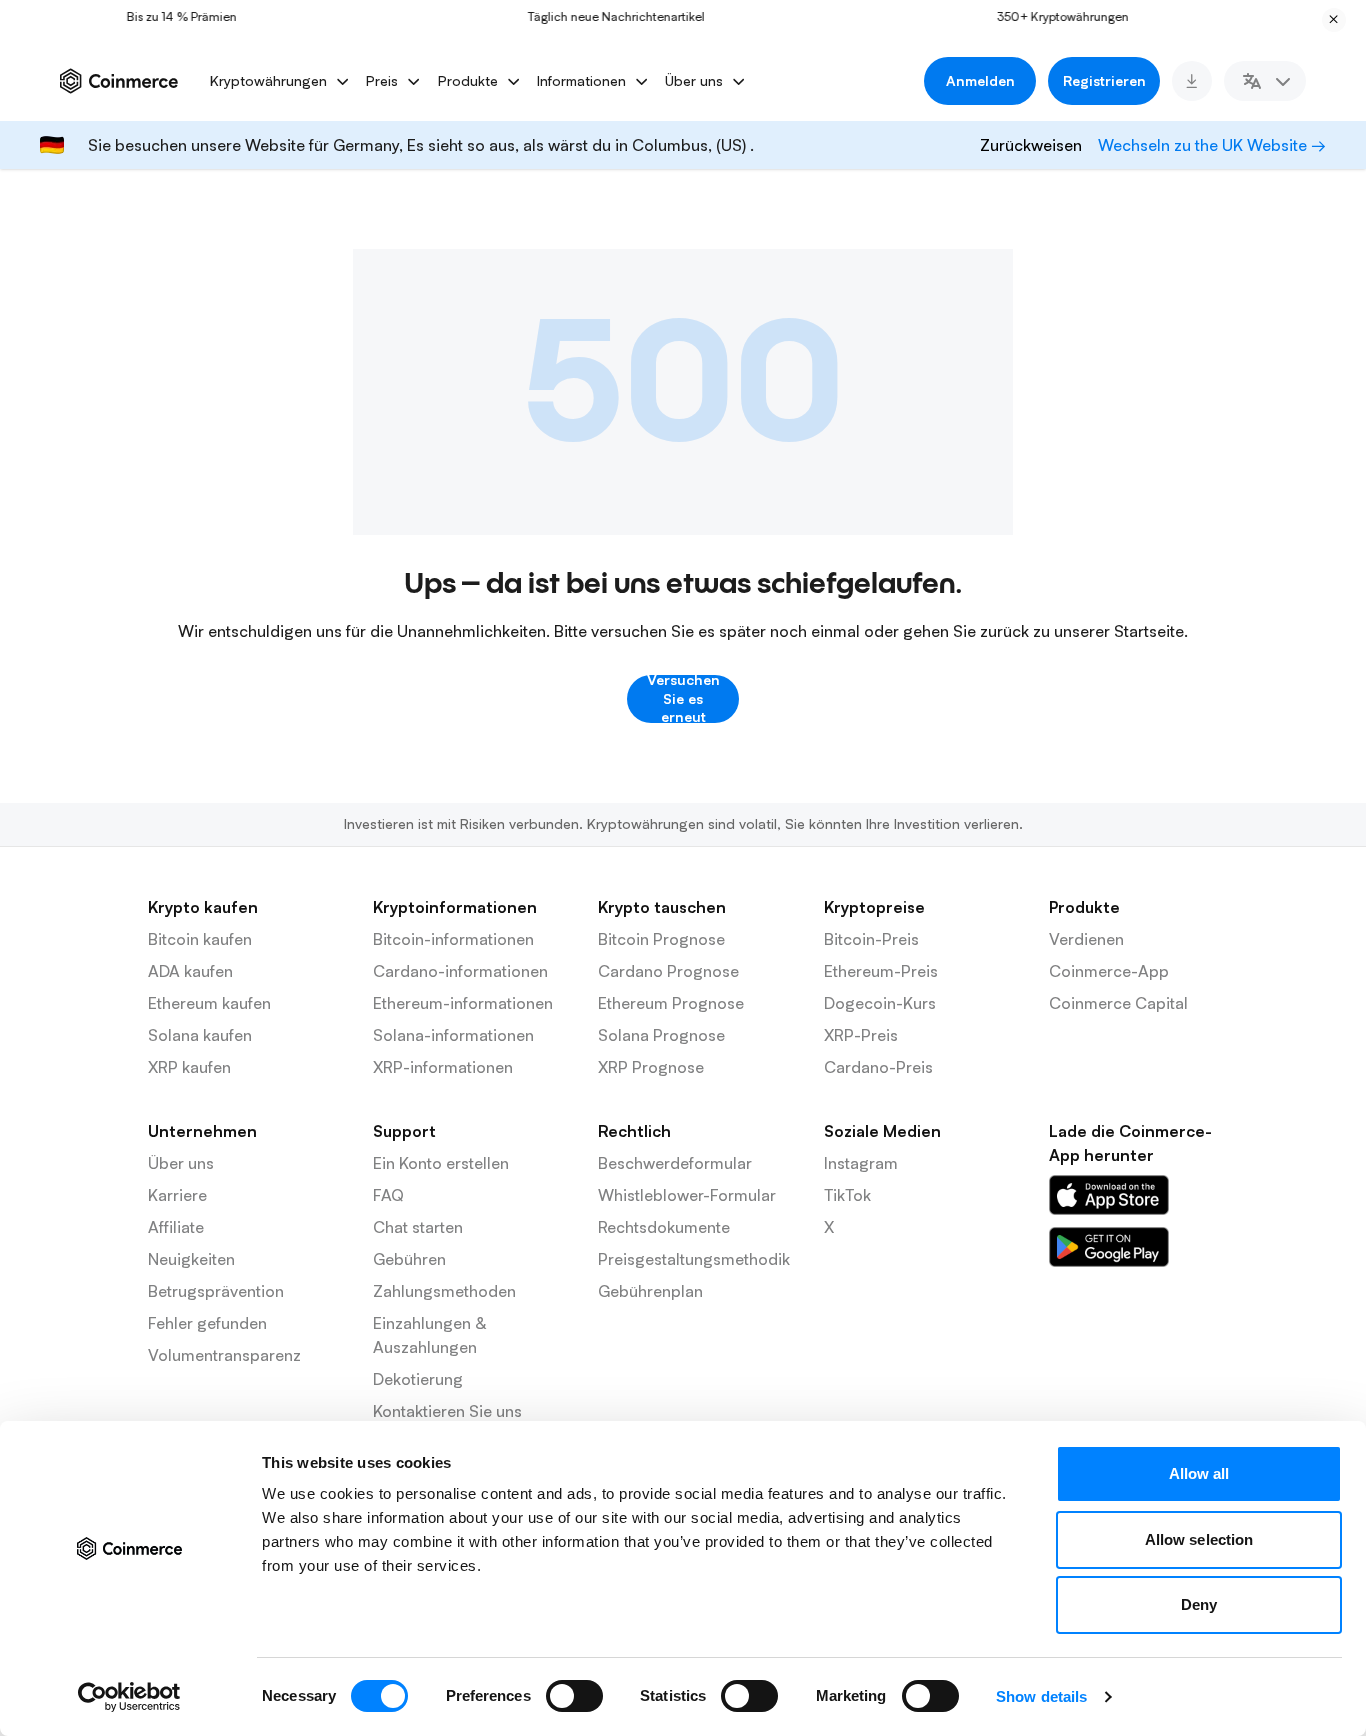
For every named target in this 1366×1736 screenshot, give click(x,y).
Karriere (177, 1195)
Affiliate (176, 1227)
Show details (1041, 1696)
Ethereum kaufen (209, 1003)
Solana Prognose (661, 1035)
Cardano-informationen (460, 971)
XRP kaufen (189, 1067)
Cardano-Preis (878, 1067)
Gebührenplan (650, 1291)
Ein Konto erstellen (441, 1163)
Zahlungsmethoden (444, 1291)
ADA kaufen (190, 971)
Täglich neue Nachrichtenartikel (600, 16)
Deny (1199, 1604)
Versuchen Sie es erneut (683, 699)
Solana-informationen (453, 1035)
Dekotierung (418, 1379)
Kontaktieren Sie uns (447, 1411)
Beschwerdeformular (675, 1163)
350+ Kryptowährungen (1047, 16)
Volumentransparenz (224, 1355)
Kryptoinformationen (455, 907)
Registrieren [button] (1104, 80)
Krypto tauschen (662, 907)
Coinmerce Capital (1118, 1003)
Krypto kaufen (203, 907)
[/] (1109, 1195)
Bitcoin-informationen (453, 939)
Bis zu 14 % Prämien (165, 16)
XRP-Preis (861, 1035)
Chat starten (418, 1227)
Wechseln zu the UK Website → (1212, 145)
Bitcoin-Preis (871, 939)
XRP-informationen (443, 1067)
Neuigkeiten (191, 1259)
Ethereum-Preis (881, 971)
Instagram (861, 1163)
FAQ (388, 1195)
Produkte (1084, 907)
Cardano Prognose (668, 971)
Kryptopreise (874, 907)
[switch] (574, 1696)
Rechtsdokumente (664, 1227)
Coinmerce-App (1109, 971)
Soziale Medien (882, 1131)
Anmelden (980, 80)
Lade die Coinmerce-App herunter (1130, 1143)
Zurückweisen (1031, 145)
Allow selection (1199, 1539)
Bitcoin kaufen (200, 939)
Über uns (181, 1163)
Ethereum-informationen (463, 1003)
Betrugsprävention (216, 1291)
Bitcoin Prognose (661, 939)
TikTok (847, 1195)
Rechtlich (634, 1131)
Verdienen (1086, 939)
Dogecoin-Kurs (880, 1003)
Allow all (1199, 1473)
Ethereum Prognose (671, 1003)
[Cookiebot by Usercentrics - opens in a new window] (129, 1697)
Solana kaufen (200, 1035)
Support (404, 1131)
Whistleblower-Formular (687, 1195)
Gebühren (409, 1259)
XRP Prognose (651, 1067)
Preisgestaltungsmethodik (694, 1259)
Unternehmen (202, 1131)
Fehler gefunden (207, 1323)
